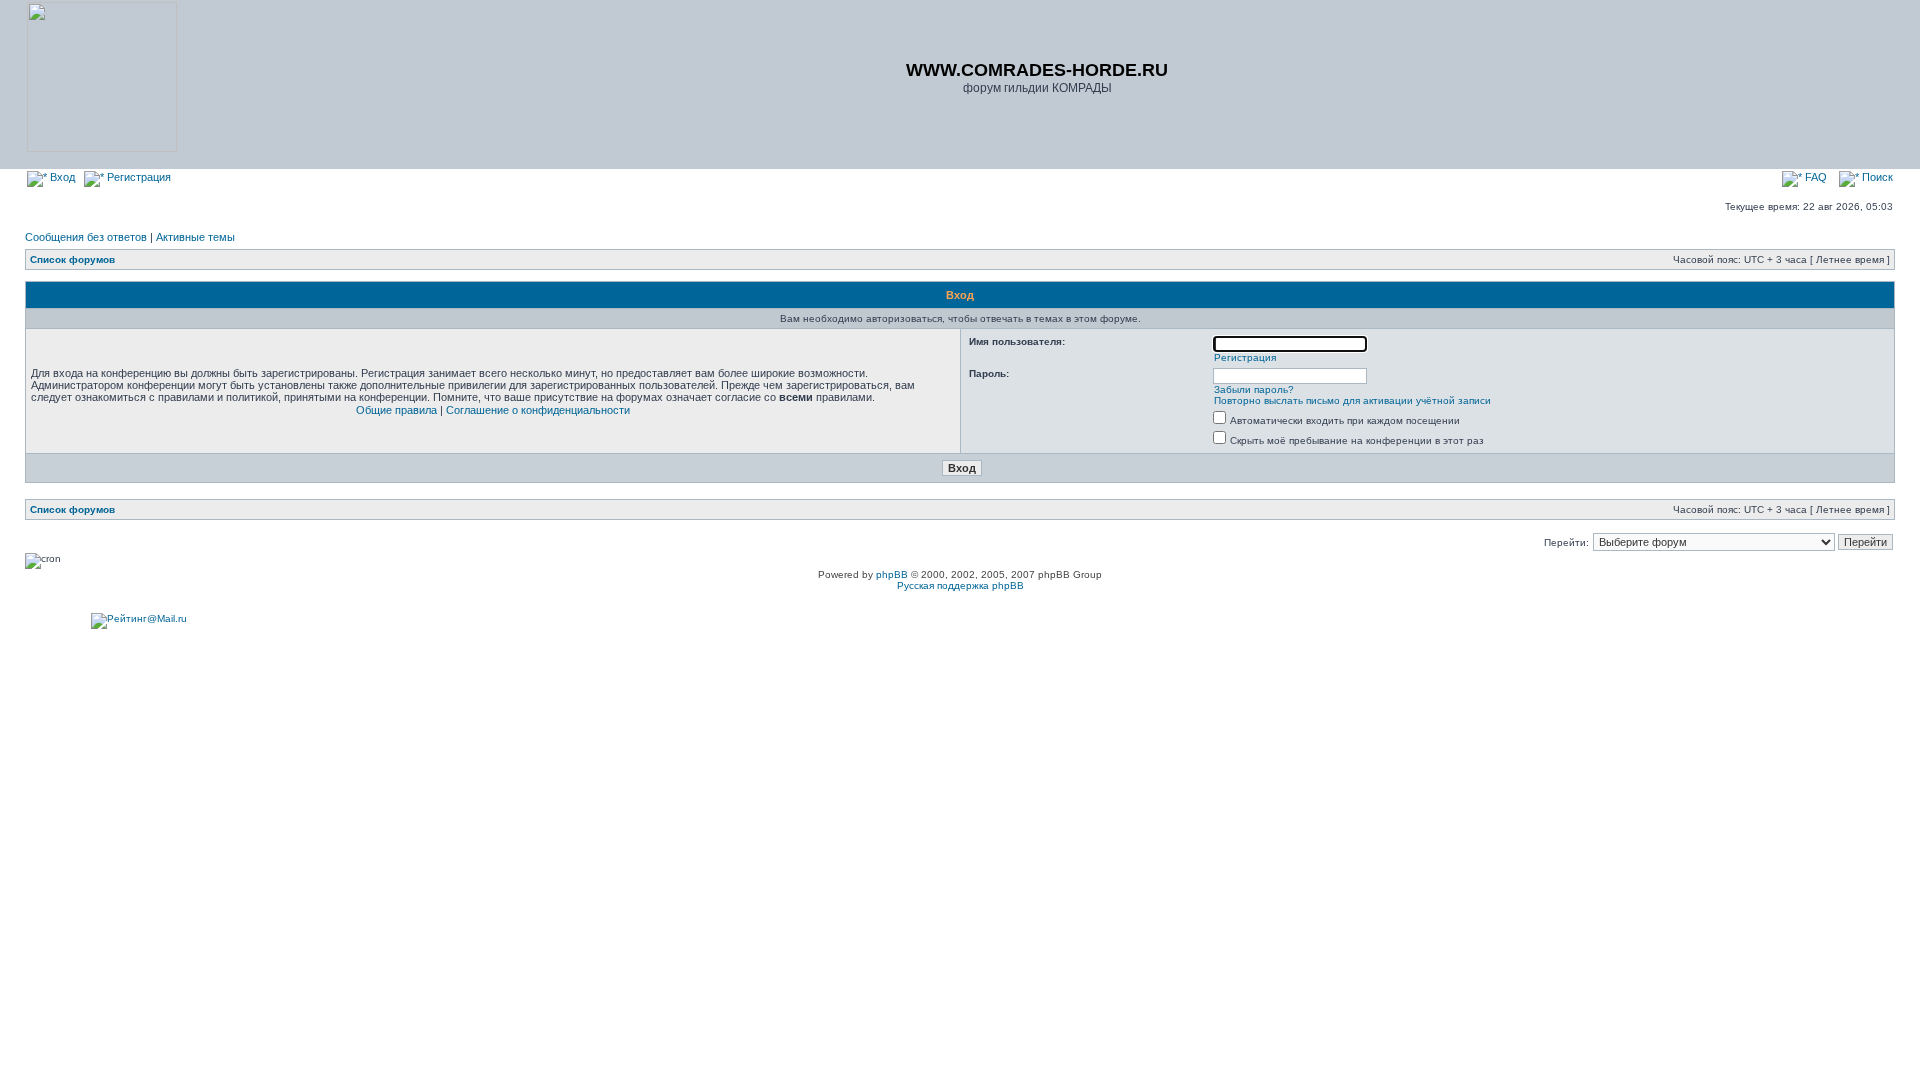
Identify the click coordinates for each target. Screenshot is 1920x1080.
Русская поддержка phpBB (960, 585)
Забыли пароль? (1254, 389)
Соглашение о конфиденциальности (538, 410)
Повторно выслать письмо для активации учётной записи (1352, 400)
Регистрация (137, 177)
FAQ (1814, 177)
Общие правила (396, 410)
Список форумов (72, 259)
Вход (61, 177)
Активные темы (195, 237)
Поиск (1876, 177)
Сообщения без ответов (86, 237)
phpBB (892, 574)
